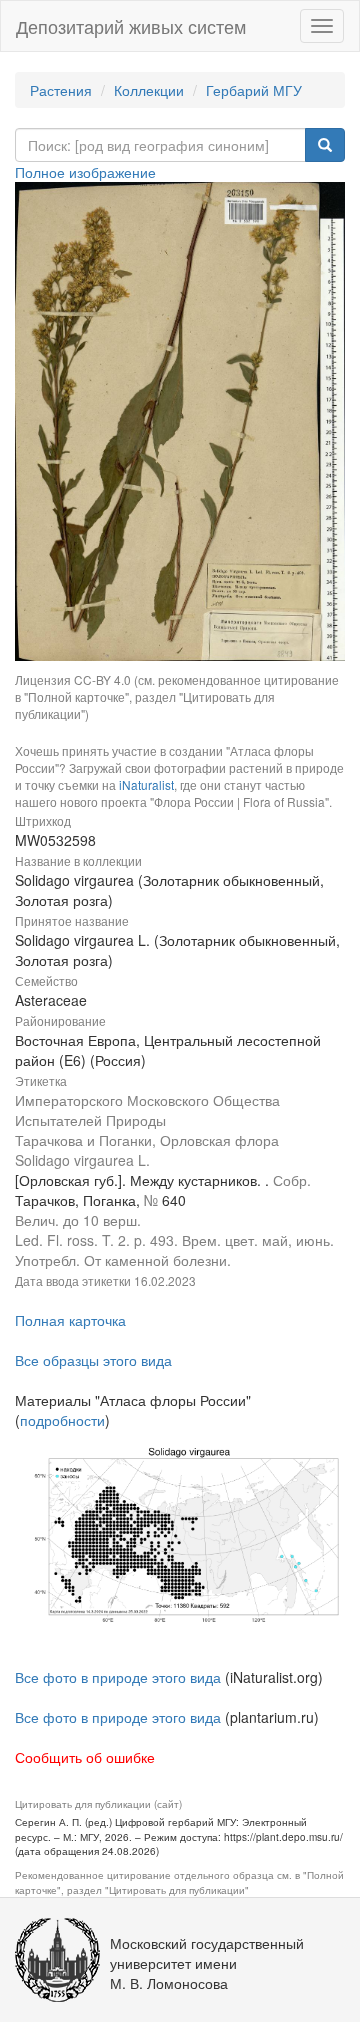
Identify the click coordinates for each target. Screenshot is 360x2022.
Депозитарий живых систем (131, 26)
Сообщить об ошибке (85, 1757)
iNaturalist (146, 784)
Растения (61, 90)
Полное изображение (85, 172)
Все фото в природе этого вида (118, 1677)
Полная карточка (70, 1320)
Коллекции (149, 90)
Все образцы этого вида (93, 1360)
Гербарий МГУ (254, 90)
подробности (62, 1420)
